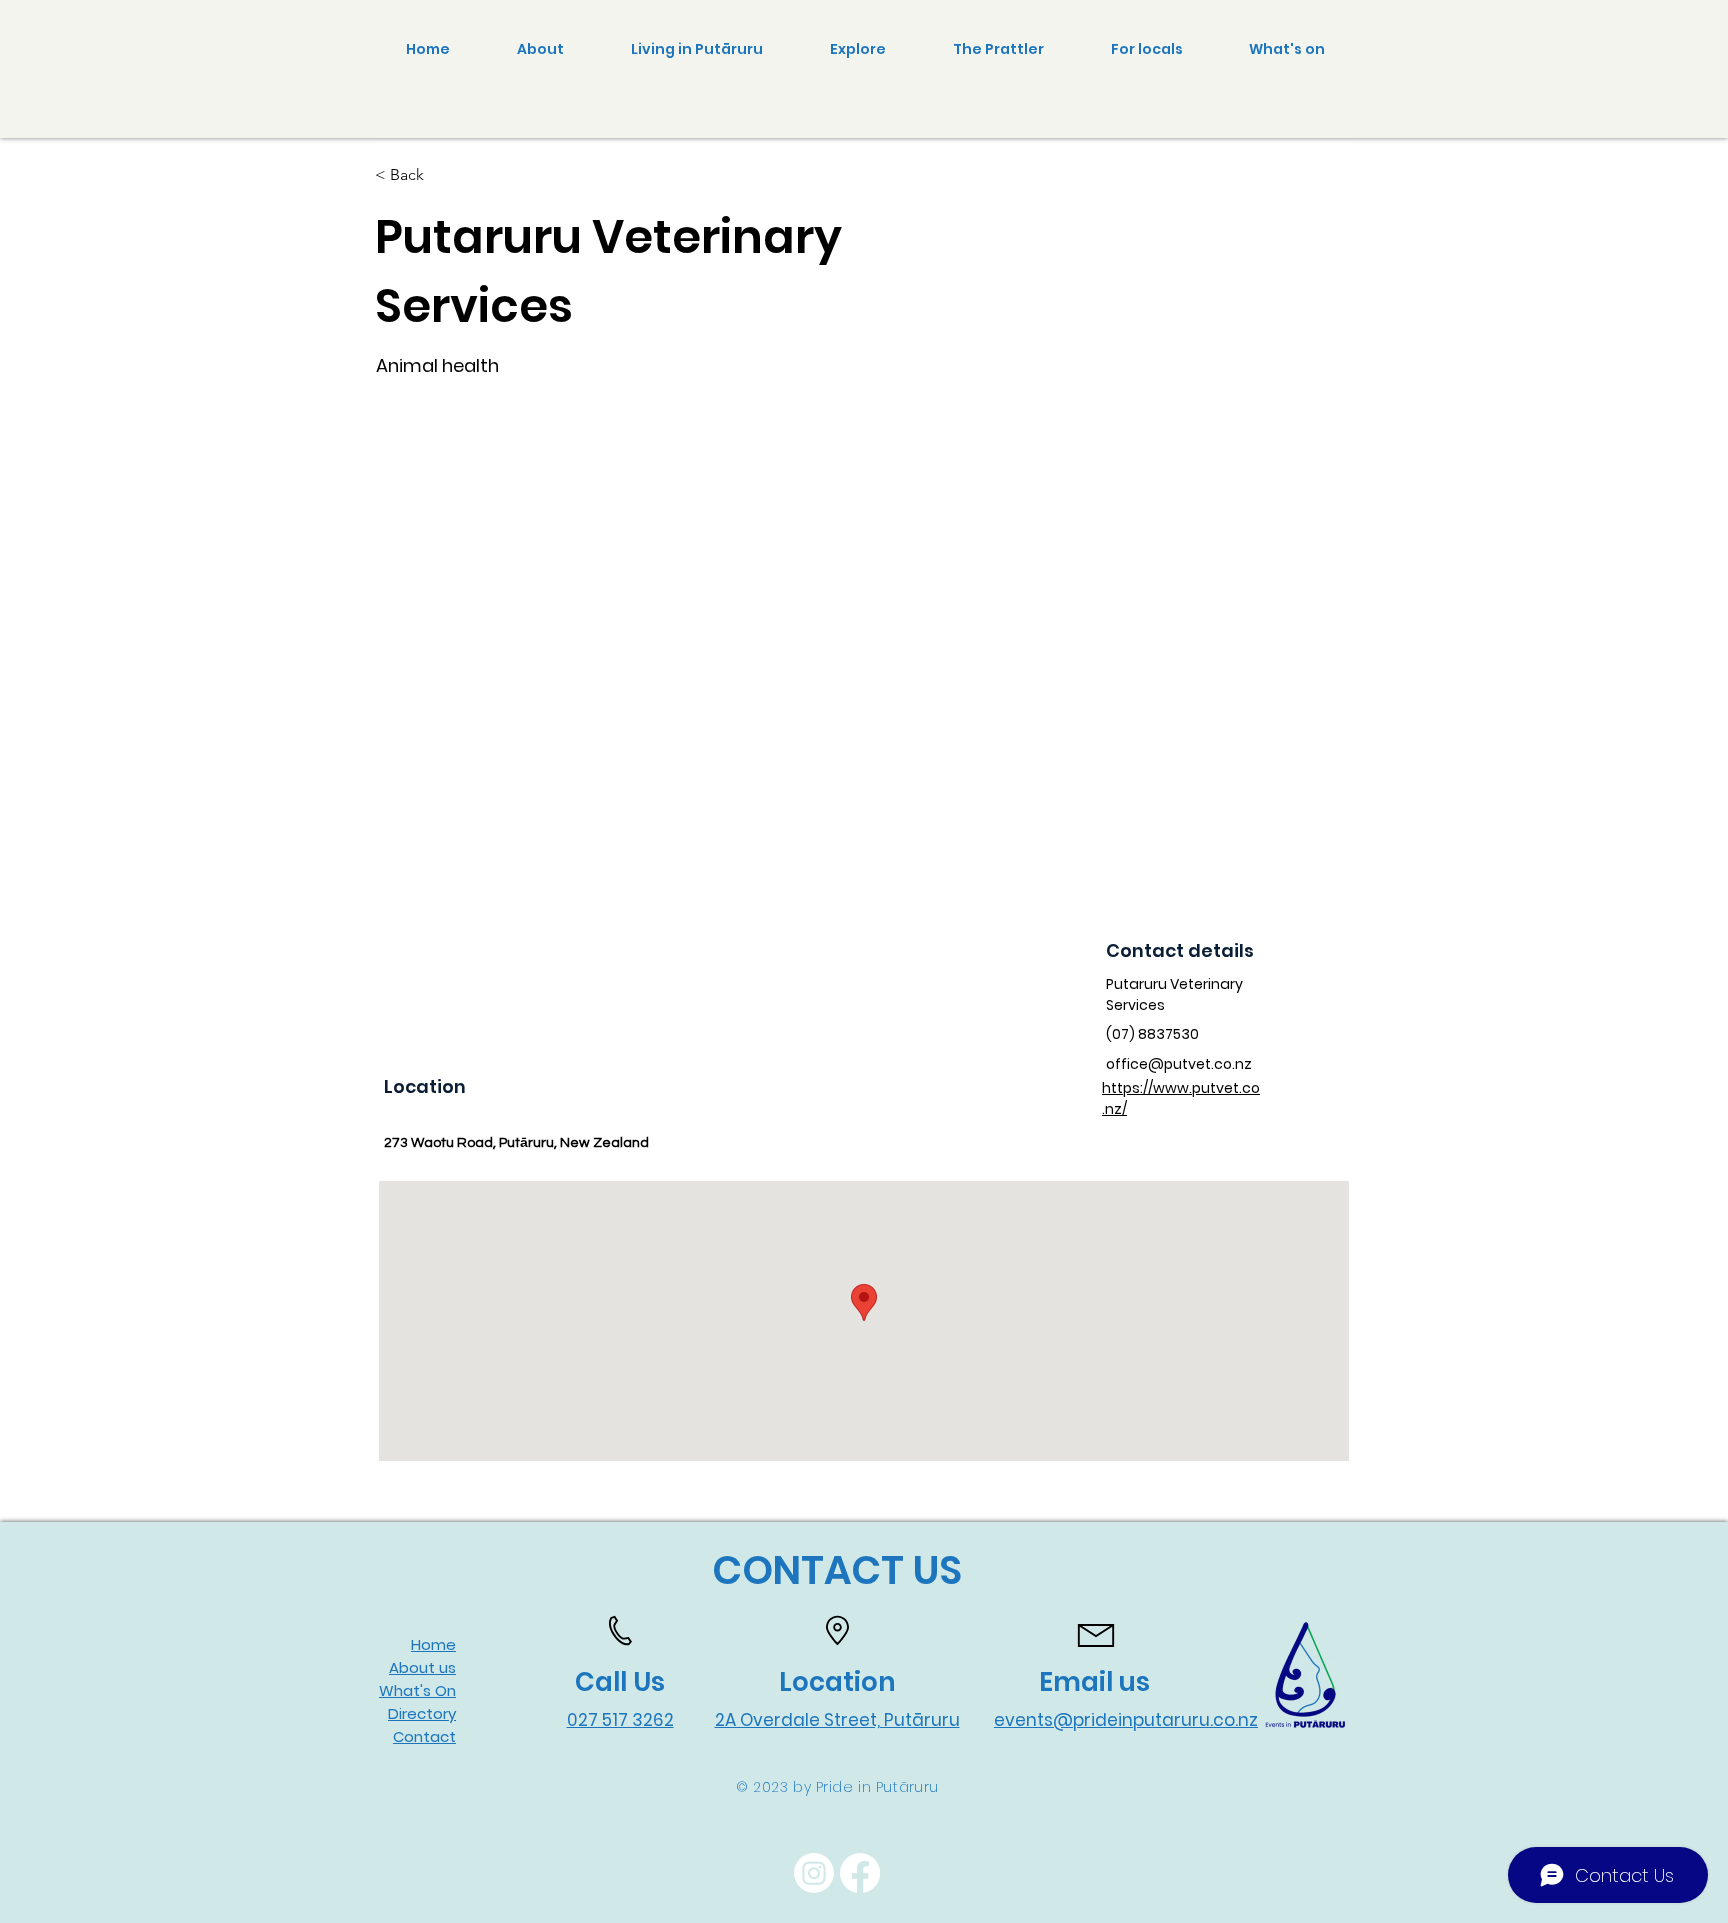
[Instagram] (814, 1873)
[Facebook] (860, 1873)
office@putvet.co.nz (1179, 1064)
